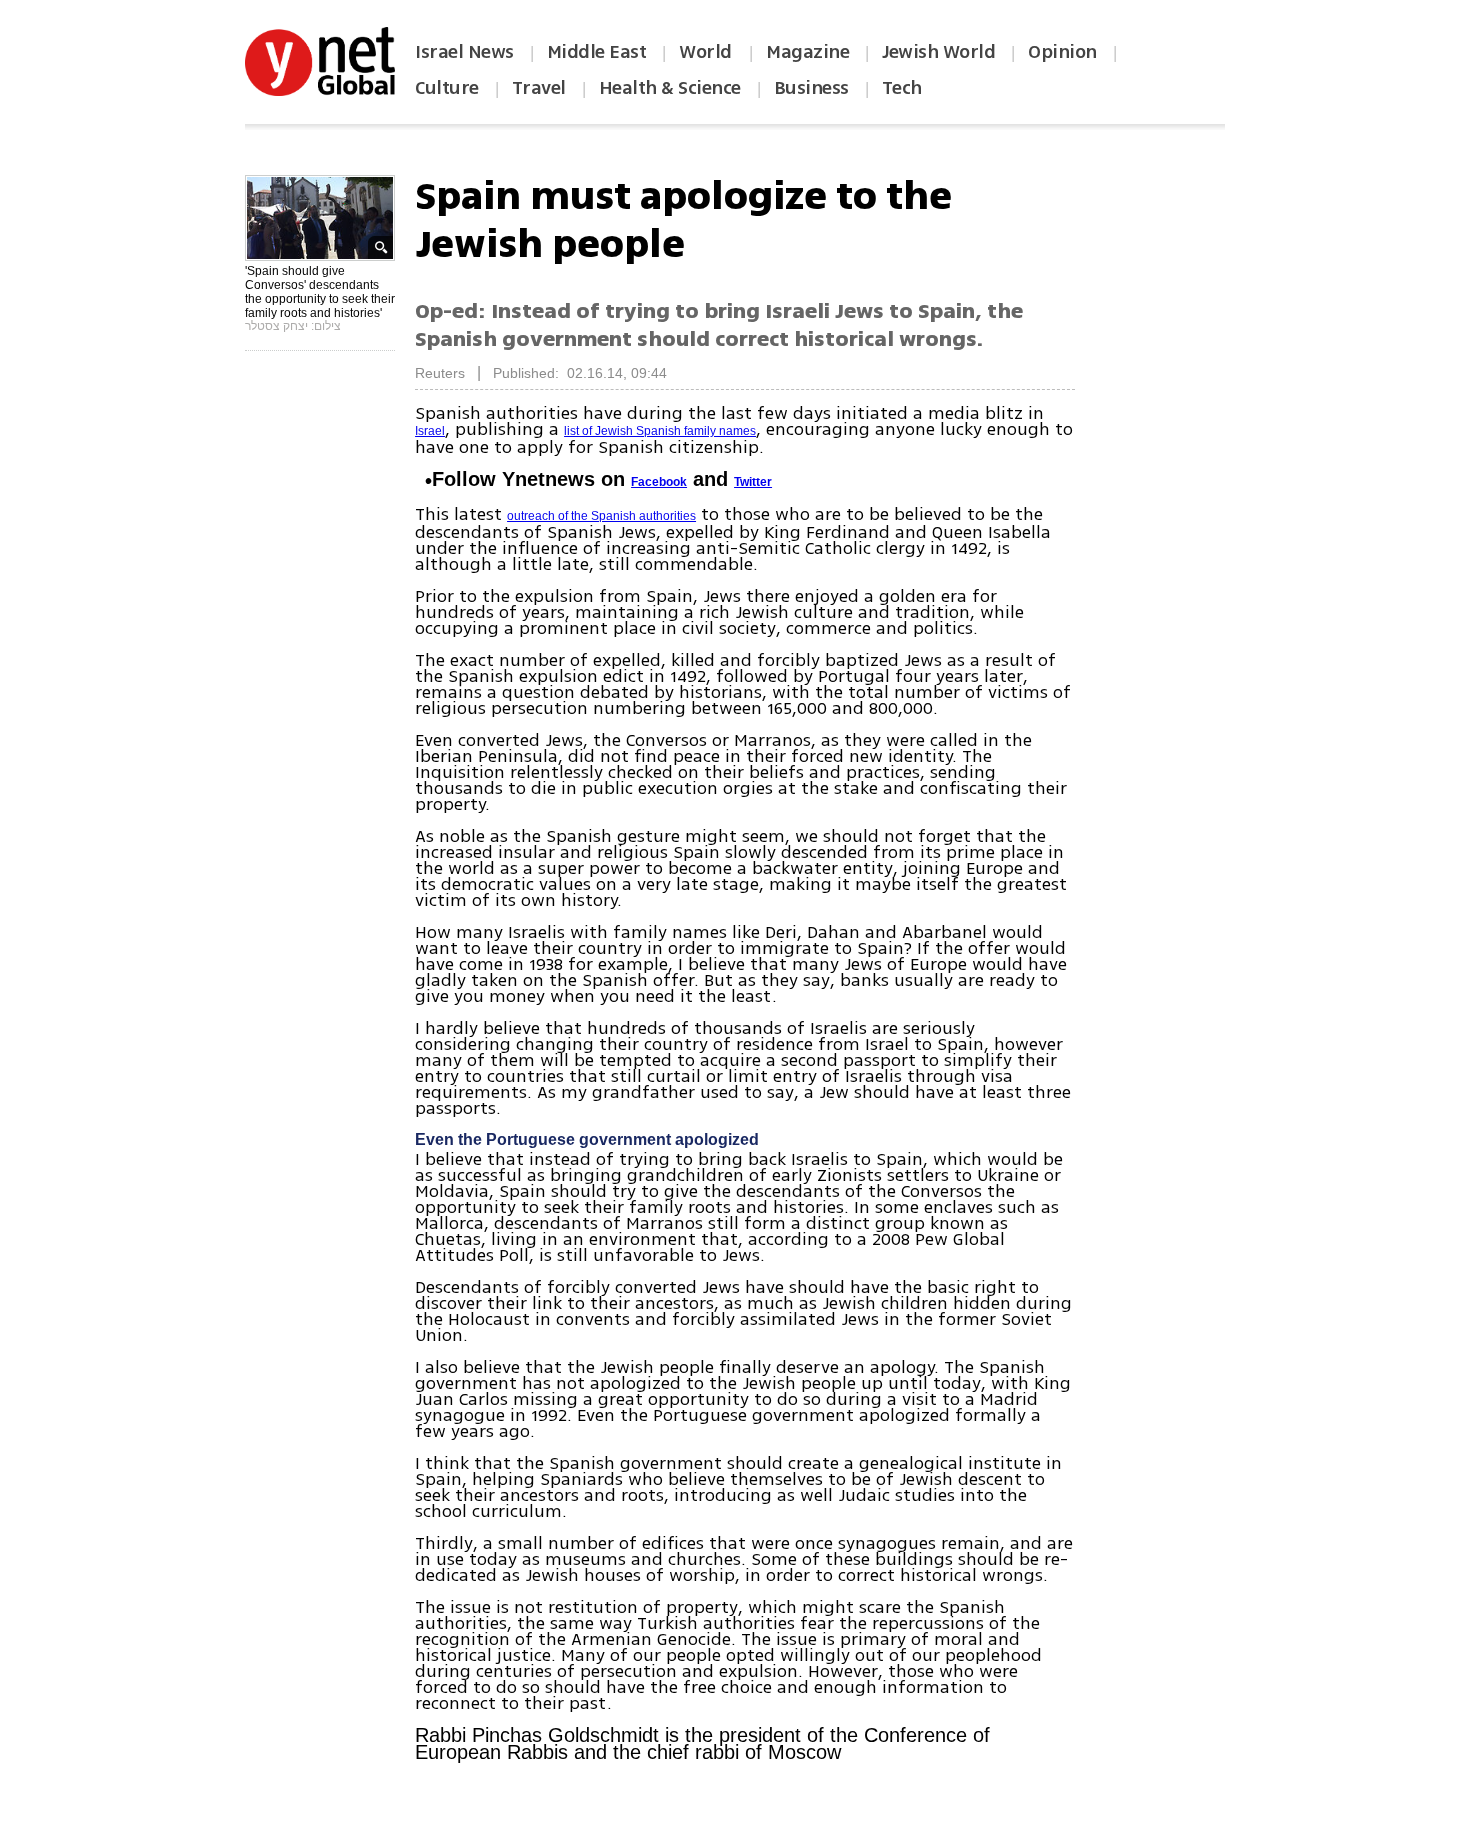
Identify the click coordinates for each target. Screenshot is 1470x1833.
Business (811, 88)
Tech (902, 88)
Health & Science (670, 88)
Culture (447, 88)
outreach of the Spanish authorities (601, 516)
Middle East (597, 52)
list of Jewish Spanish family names (660, 431)
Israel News (464, 52)
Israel (430, 431)
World (707, 52)
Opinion (1062, 52)
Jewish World (938, 52)
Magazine (807, 52)
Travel (539, 88)
